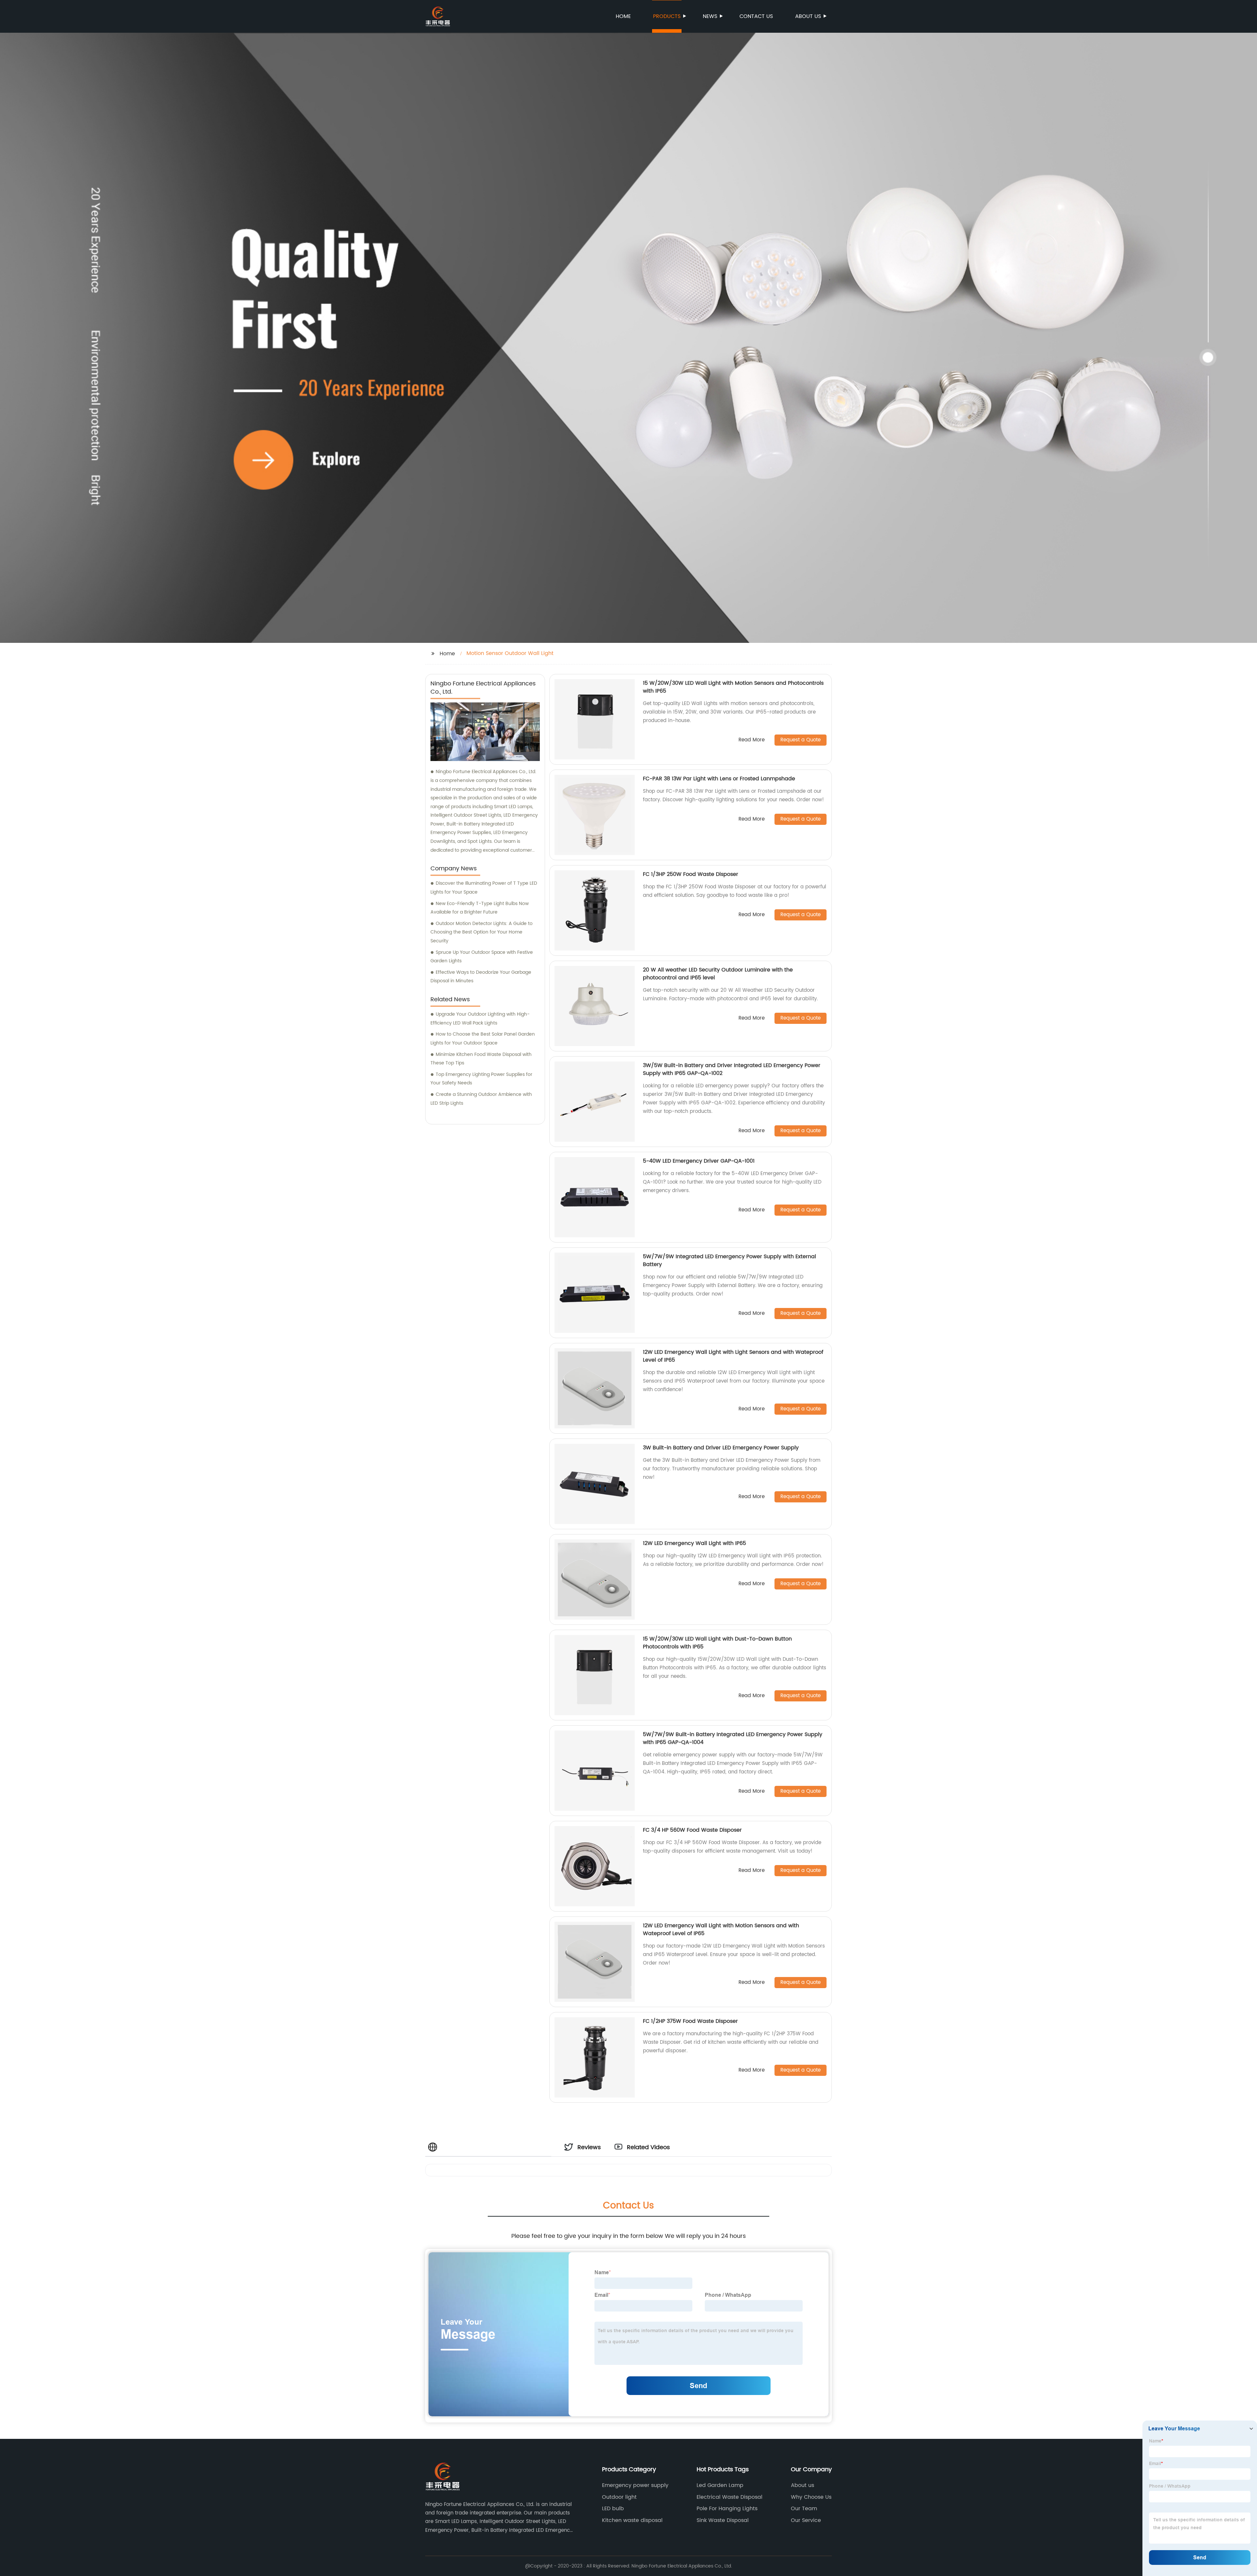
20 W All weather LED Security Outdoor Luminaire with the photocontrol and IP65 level (718, 974)
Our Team (804, 2509)
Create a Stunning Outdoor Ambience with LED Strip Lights (481, 1099)
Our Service (806, 2520)
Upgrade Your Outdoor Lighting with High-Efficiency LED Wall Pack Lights (480, 1019)
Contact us (756, 16)
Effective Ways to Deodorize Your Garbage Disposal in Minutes (481, 977)
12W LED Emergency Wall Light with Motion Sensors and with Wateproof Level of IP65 (721, 1930)
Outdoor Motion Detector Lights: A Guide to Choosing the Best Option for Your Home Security (482, 932)
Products (667, 16)
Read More (752, 740)
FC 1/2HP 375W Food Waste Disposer (690, 2021)
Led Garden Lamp (720, 2485)
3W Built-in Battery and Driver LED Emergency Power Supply (721, 1448)
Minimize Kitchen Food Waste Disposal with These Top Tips (481, 1059)
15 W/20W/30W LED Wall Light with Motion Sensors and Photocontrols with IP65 (733, 687)
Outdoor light (619, 2497)
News (710, 16)
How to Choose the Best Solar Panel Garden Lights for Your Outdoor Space (483, 1039)
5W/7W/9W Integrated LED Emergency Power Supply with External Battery (729, 1261)
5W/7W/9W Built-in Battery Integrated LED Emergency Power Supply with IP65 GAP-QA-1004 (733, 1738)
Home (623, 16)
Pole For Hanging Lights (727, 2509)
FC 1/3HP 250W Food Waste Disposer (691, 874)
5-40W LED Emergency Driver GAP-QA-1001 (699, 1161)
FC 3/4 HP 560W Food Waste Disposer (692, 1830)
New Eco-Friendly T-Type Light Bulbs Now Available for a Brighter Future (480, 908)
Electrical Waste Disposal (729, 2497)
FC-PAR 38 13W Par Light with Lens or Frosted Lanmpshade (719, 779)
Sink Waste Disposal (723, 2520)
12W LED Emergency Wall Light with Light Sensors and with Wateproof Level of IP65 (733, 1356)
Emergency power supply (635, 2485)
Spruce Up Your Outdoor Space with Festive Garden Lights (482, 957)
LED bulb (613, 2509)
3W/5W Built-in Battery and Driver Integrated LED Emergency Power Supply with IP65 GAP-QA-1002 (732, 1069)
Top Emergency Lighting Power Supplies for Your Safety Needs (481, 1079)
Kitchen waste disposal (632, 2520)
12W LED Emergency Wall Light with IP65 (694, 1543)
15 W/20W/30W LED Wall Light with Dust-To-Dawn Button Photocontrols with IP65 (717, 1643)
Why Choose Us (811, 2497)
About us (808, 16)
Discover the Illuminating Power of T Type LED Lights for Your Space (484, 888)
